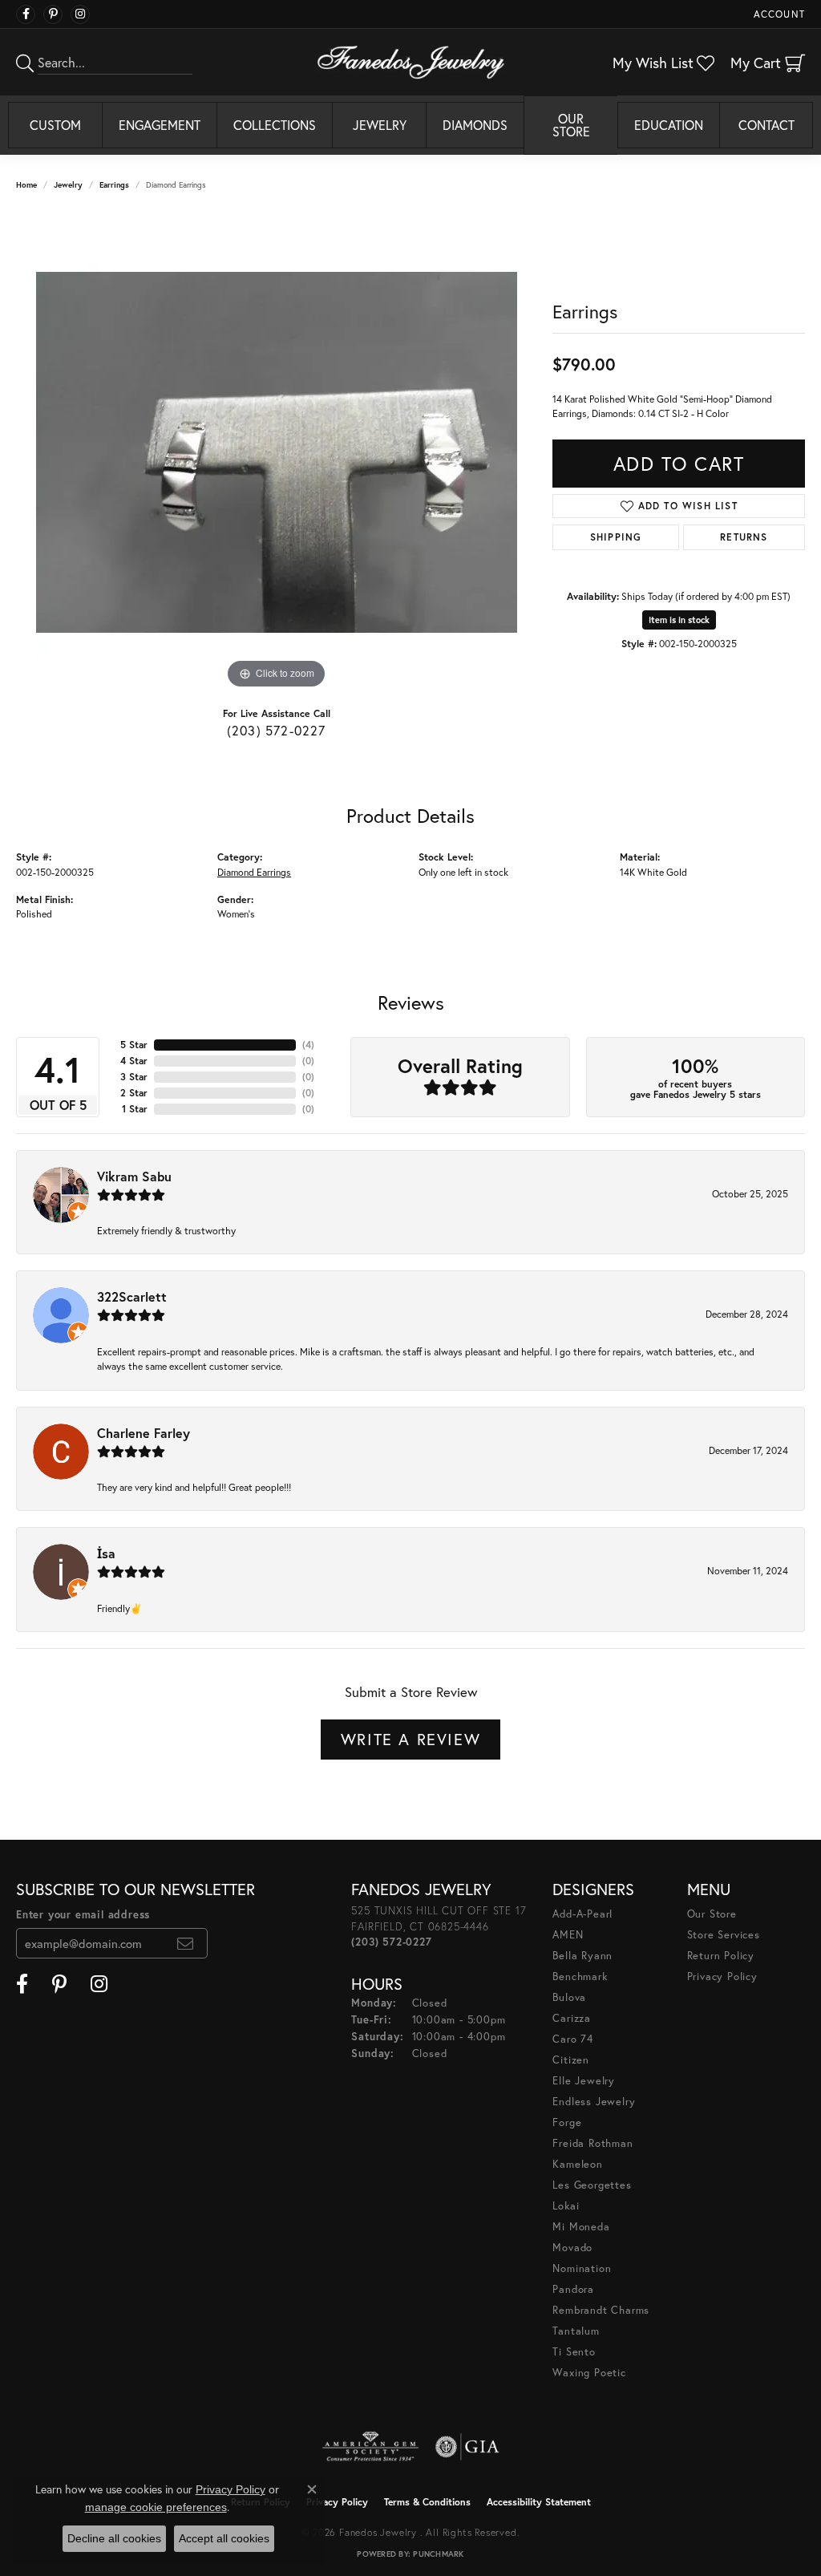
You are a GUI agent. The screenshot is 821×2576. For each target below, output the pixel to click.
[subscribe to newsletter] (186, 1943)
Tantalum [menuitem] (576, 2331)
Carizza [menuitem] (572, 2018)
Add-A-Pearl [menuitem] (582, 1914)
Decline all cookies (114, 2538)
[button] (778, 14)
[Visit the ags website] (371, 2447)
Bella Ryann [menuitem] (582, 1956)
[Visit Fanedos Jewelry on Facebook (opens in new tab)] (26, 14)
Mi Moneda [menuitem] (581, 2227)
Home (26, 185)
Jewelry (380, 125)
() (308, 1045)
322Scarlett (132, 1296)
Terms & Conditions (427, 2502)
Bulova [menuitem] (569, 1997)
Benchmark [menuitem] (580, 1977)
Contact (766, 125)
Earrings (114, 185)
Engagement (160, 125)
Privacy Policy (722, 1977)
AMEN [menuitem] (568, 1935)
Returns (744, 537)
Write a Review (410, 1739)
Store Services (724, 1935)
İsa (106, 1553)
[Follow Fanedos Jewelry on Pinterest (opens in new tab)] (53, 14)
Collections (275, 125)
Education (669, 125)
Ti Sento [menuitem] (574, 2352)
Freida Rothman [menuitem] (592, 2143)
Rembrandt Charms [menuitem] (601, 2310)
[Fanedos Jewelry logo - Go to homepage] (411, 62)
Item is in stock (679, 620)
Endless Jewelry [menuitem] (594, 2102)
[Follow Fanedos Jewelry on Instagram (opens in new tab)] (80, 14)
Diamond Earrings (254, 872)
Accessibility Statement (539, 2502)
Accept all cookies (224, 2538)
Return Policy (721, 1956)
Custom (55, 125)
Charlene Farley (144, 1433)
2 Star (134, 1093)
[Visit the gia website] (467, 2447)
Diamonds (475, 125)
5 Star (134, 1045)
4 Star (134, 1061)
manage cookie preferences (156, 2507)
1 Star (135, 1109)
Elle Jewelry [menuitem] (584, 2081)
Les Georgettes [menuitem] (592, 2185)
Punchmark (438, 2554)
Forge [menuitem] (567, 2122)
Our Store (571, 125)
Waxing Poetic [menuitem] (589, 2373)
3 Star (134, 1077)
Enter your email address (83, 1915)
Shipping (616, 537)
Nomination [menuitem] (582, 2268)
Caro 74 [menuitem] (573, 2039)
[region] (277, 452)
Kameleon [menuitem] (577, 2164)
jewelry (68, 185)
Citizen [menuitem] (571, 2060)
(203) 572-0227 (277, 730)
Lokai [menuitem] (566, 2206)
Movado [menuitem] (572, 2248)
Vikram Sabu (134, 1176)
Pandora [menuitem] (573, 2289)
